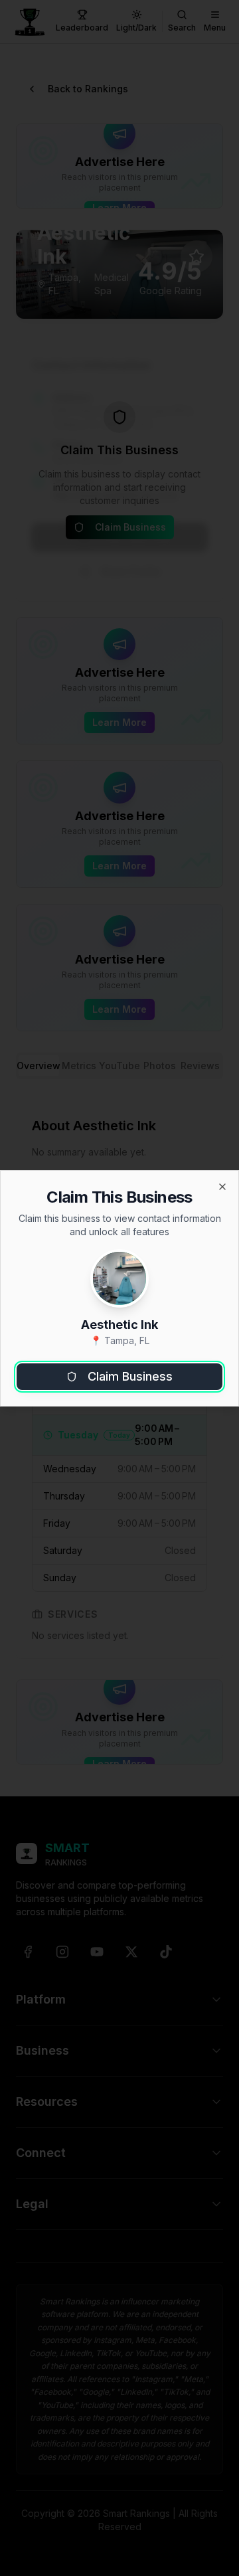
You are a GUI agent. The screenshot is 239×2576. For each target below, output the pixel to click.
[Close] (222, 1187)
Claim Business (130, 1376)
